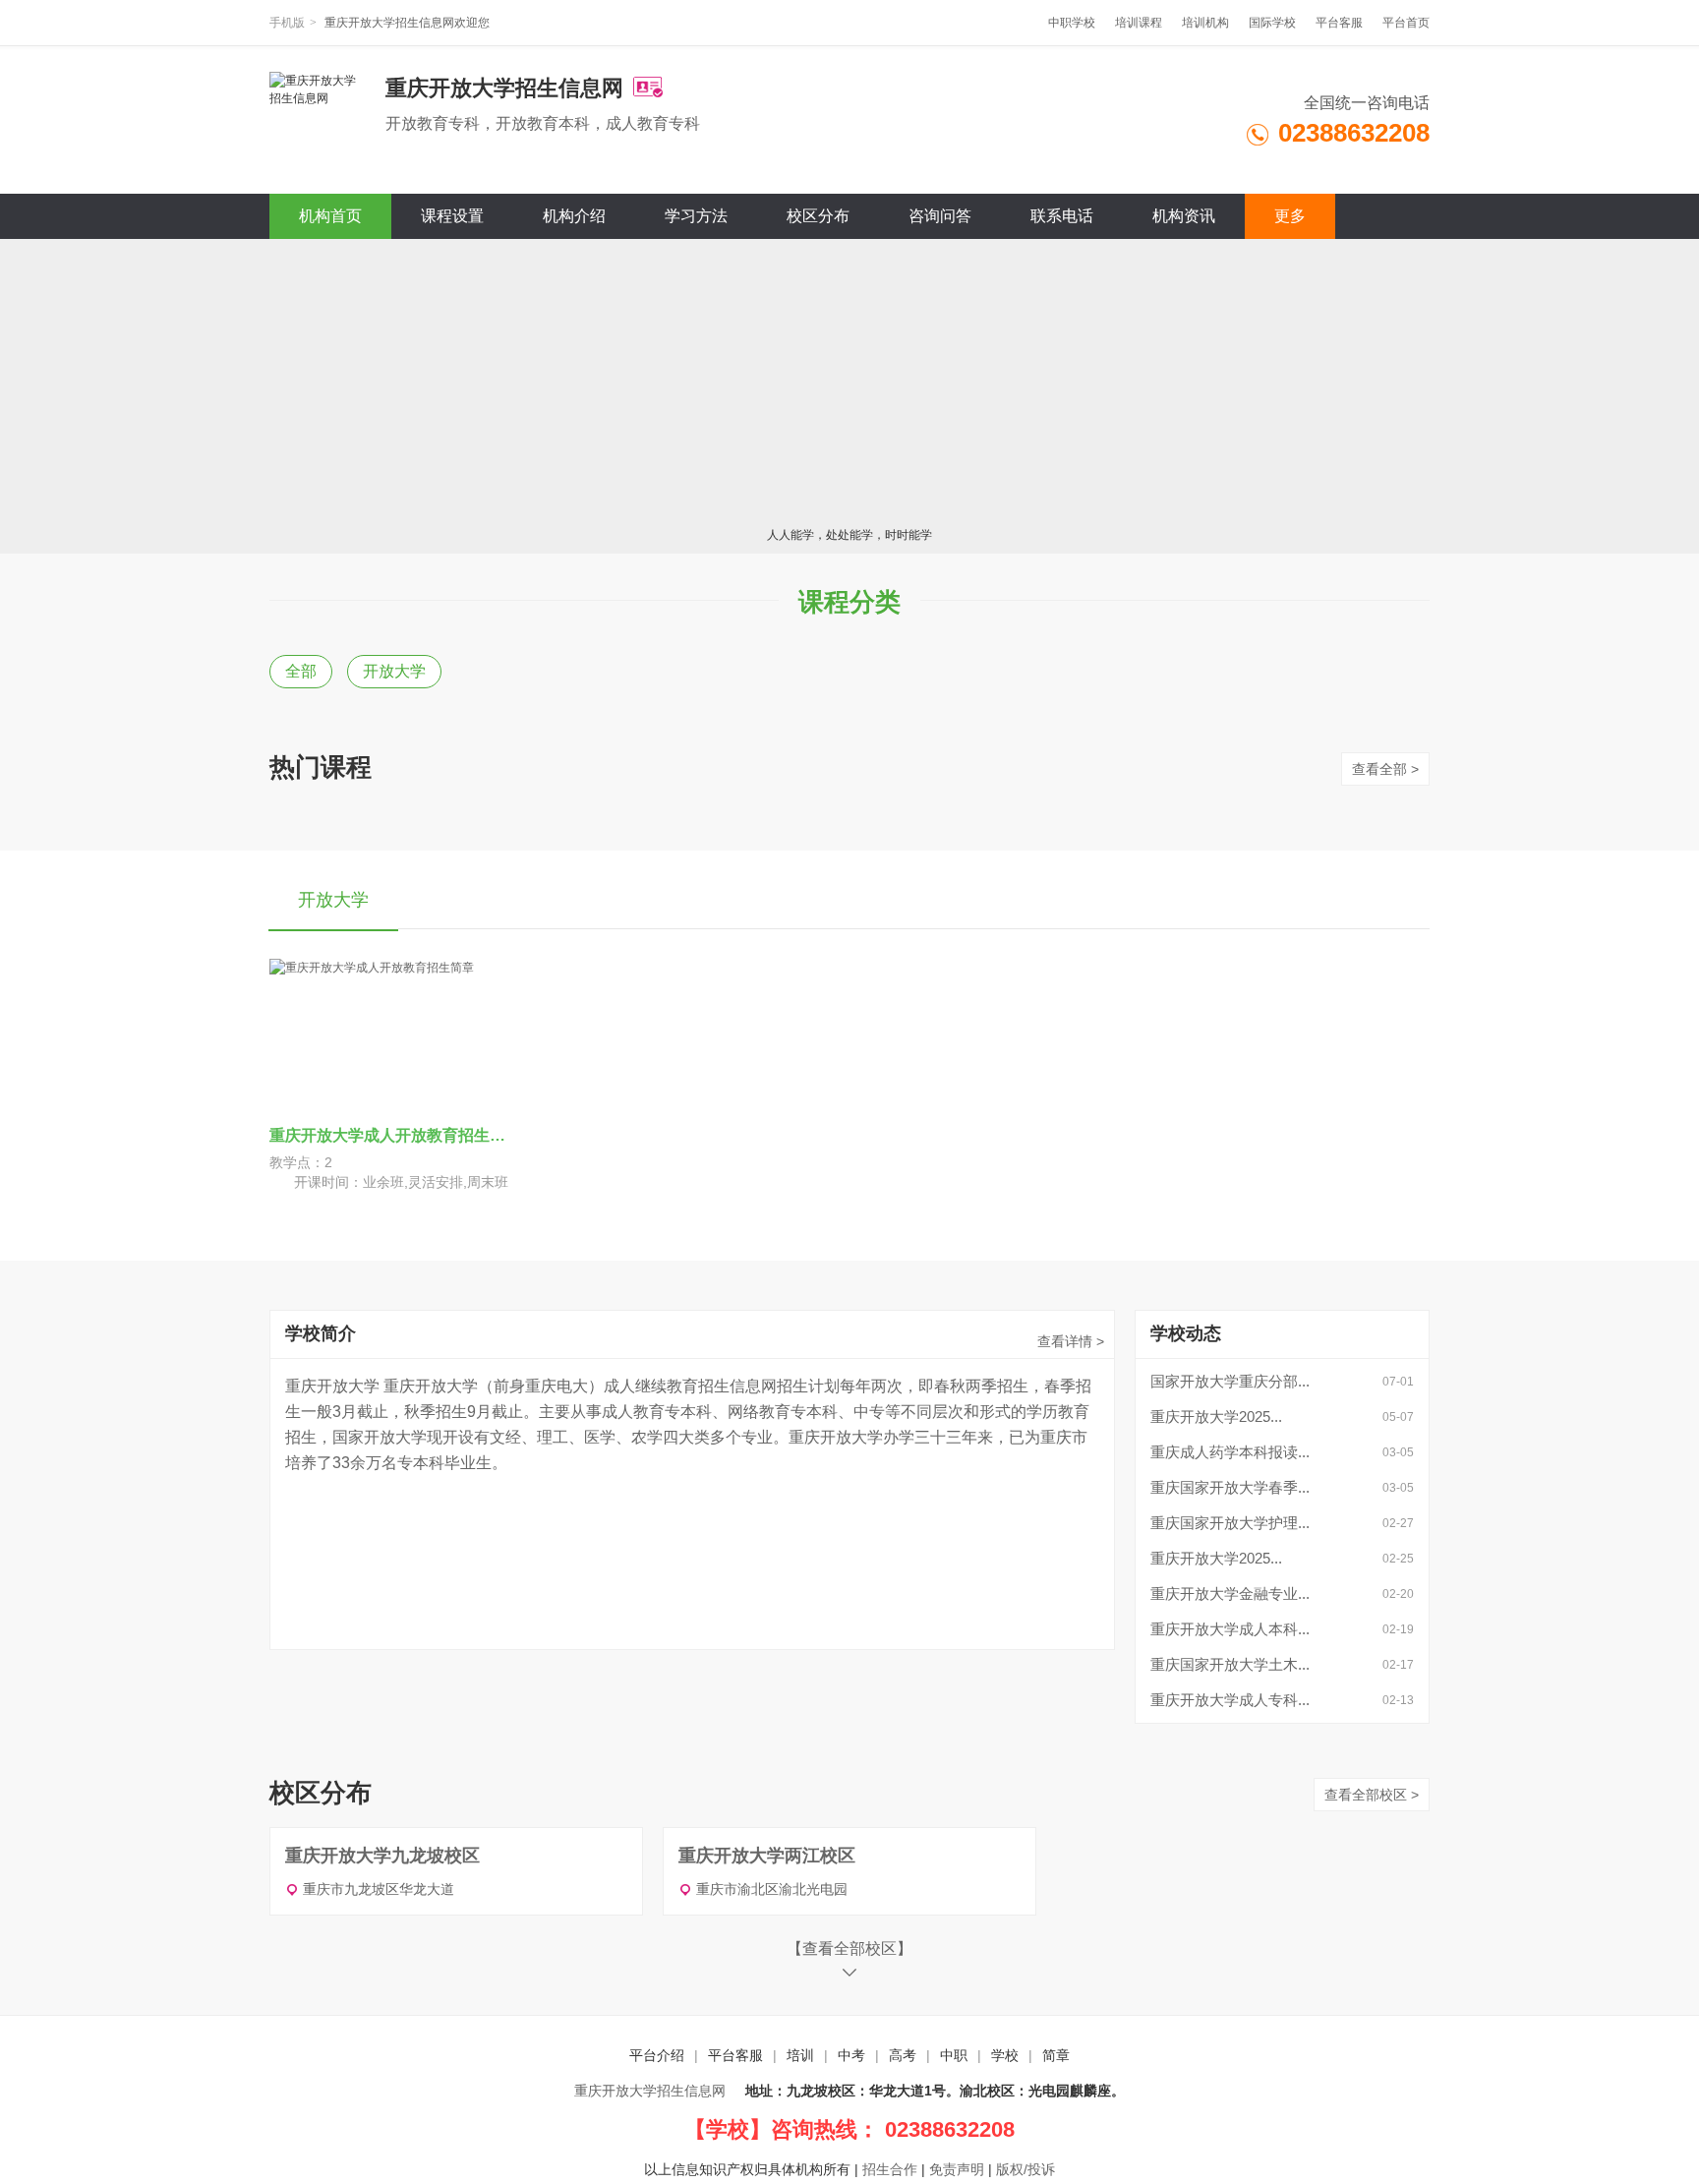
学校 (1005, 2055)
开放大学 (394, 671)
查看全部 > (1385, 769)
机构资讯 (1184, 216)
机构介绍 (574, 216)
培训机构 (1205, 23)
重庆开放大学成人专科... (1230, 1700)
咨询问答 (940, 216)
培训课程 (1139, 23)
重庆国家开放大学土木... (1230, 1664)
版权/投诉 (1025, 2169)
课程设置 (452, 216)
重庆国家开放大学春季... (1230, 1487)
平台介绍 (657, 2055)
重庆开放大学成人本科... (1230, 1629)
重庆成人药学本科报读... (1230, 1452)
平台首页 (1406, 23)
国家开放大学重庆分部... (1230, 1381)
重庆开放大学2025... (1216, 1417)
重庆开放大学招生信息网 (650, 2091)
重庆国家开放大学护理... (1230, 1523)
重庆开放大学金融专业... (1230, 1594)
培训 (800, 2055)
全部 (301, 671)
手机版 (287, 23)
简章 (1056, 2055)
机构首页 (330, 216)
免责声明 (957, 2169)
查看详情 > (1071, 1341)
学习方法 (696, 216)
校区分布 (818, 216)
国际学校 (1272, 23)
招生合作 (890, 2169)
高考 (903, 2055)
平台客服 (1339, 23)
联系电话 (1062, 216)
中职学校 (1072, 23)
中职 (954, 2055)
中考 (851, 2055)
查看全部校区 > (1372, 1795)
